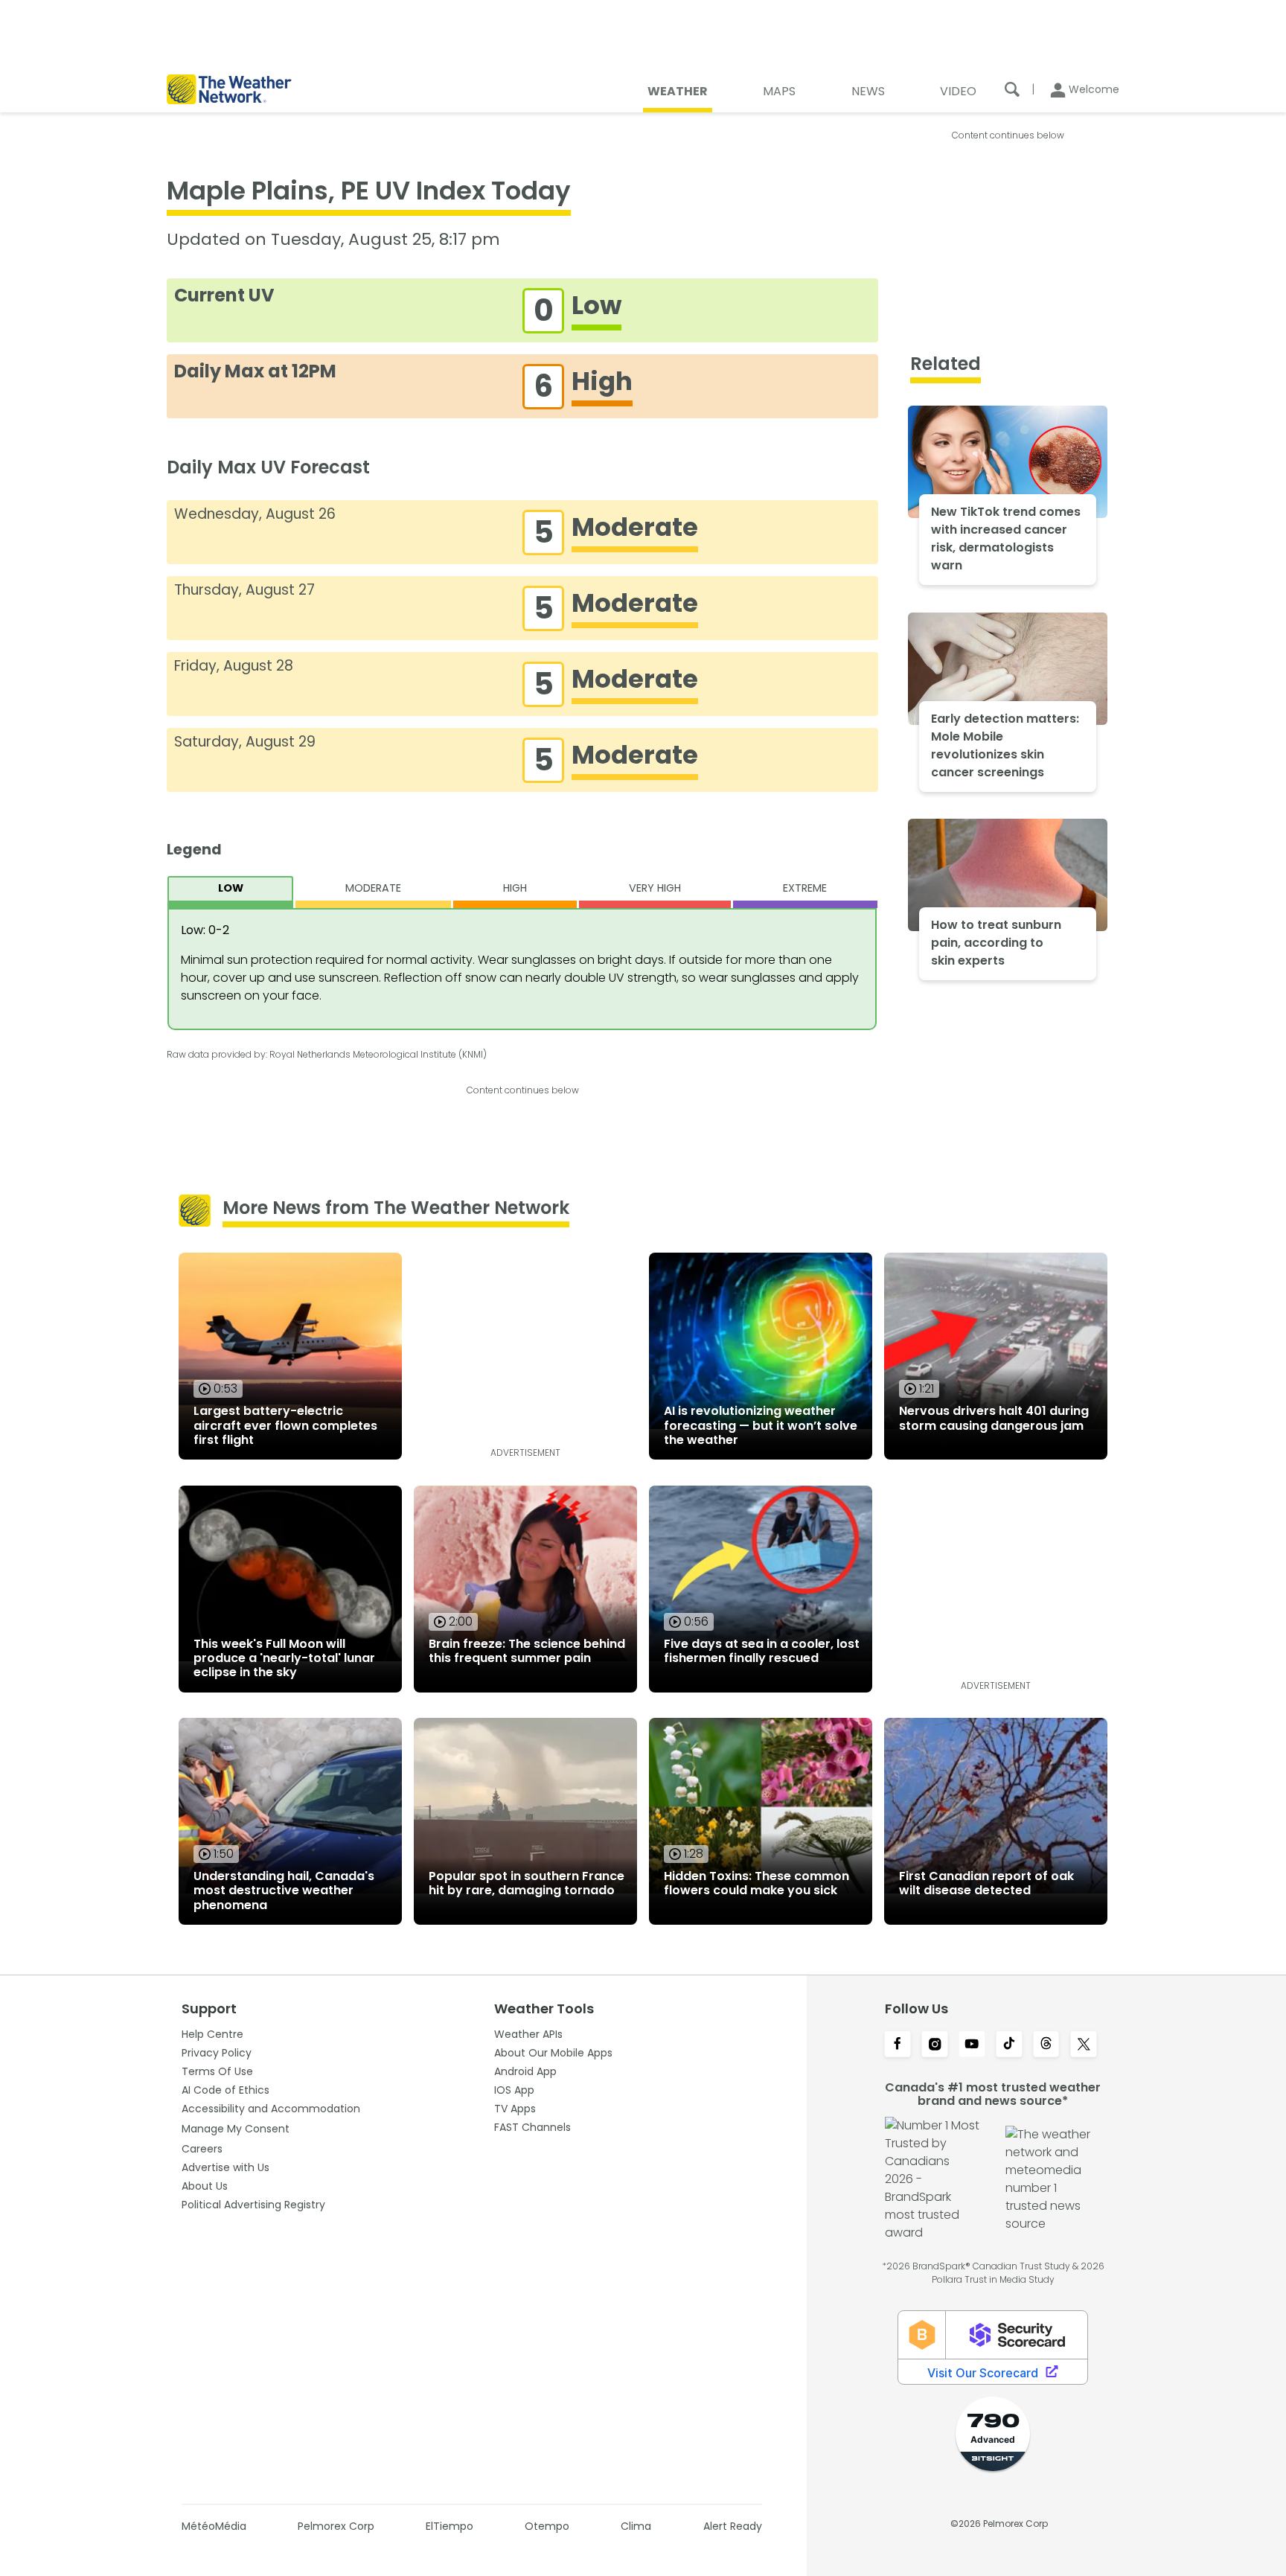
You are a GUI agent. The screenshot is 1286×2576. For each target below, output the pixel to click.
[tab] (230, 892)
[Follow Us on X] (1084, 2045)
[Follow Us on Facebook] (898, 2045)
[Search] (1012, 89)
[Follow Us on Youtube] (972, 2045)
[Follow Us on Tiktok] (1009, 2045)
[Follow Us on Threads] (1046, 2045)
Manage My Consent (236, 2129)
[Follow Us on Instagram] (935, 2045)
